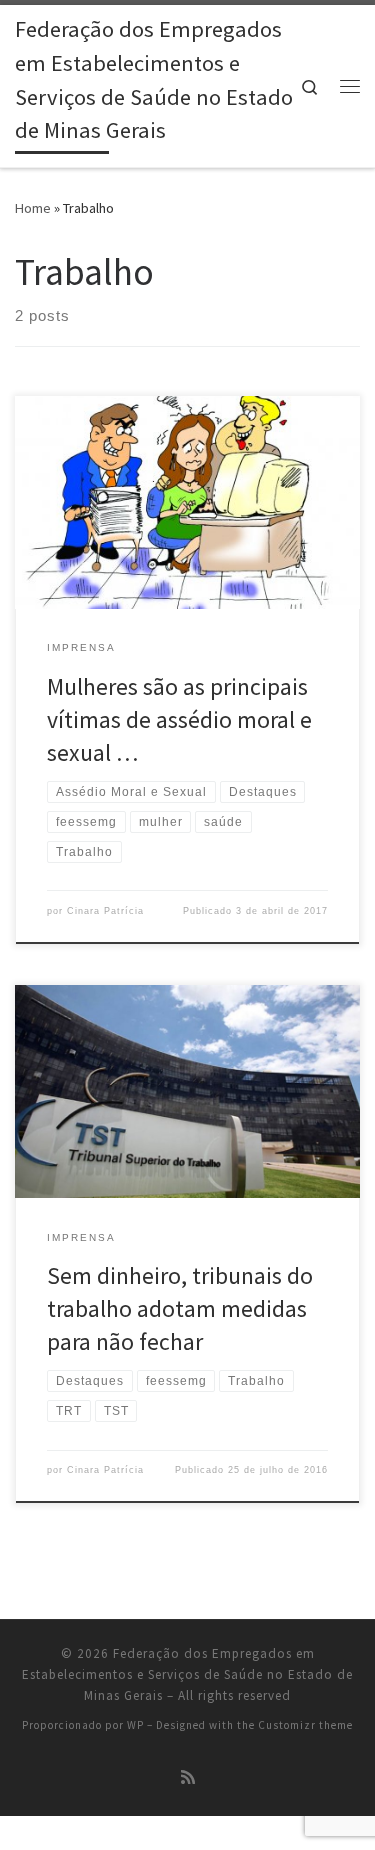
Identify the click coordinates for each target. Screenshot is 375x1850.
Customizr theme (305, 1725)
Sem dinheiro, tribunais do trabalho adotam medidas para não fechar (180, 1309)
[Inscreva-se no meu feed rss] (188, 1777)
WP (135, 1725)
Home (33, 208)
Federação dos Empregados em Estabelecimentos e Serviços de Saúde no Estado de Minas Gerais (187, 1674)
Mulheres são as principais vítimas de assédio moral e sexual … (179, 720)
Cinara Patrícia (105, 911)
